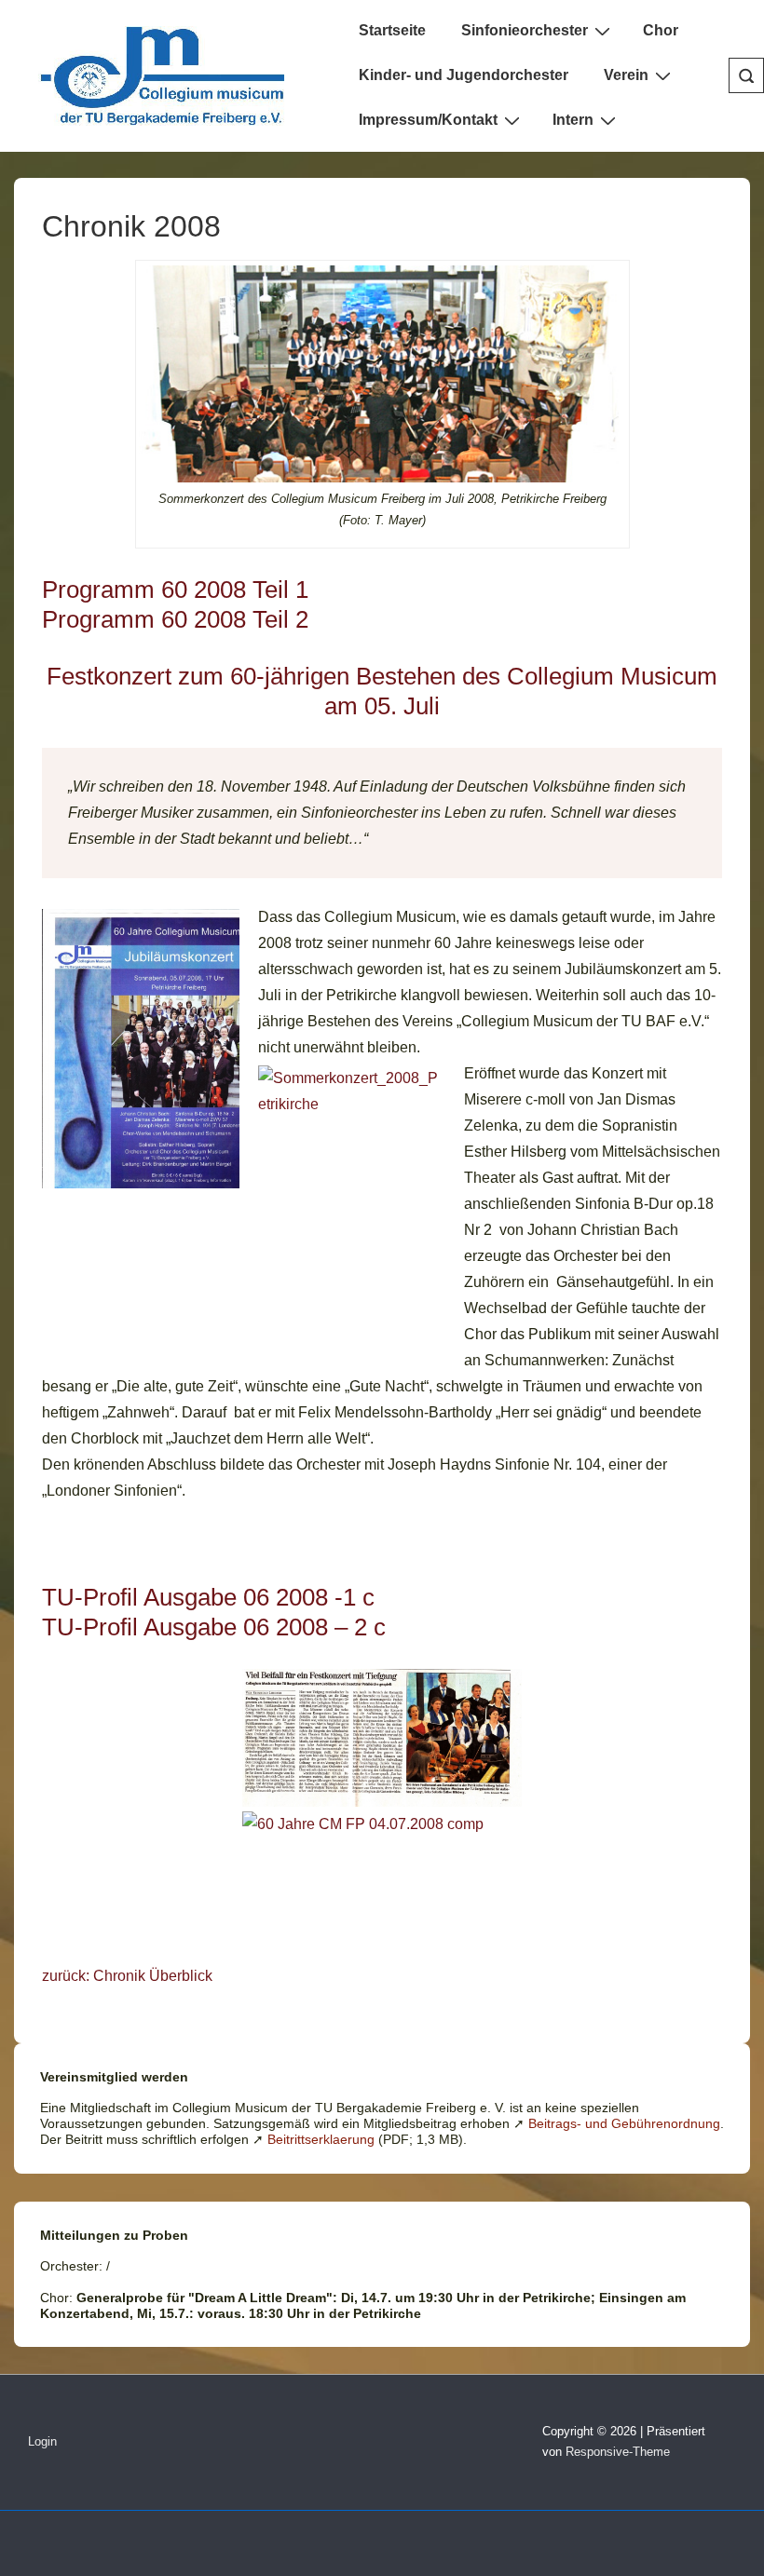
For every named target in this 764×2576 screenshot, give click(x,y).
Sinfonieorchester (525, 30)
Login (42, 2441)
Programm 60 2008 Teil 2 (175, 619)
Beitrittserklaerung (321, 2139)
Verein (626, 75)
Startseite (392, 30)
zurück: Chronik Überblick (127, 1976)
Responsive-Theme (618, 2452)
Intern (573, 120)
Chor (661, 30)
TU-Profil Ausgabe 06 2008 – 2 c (214, 1627)
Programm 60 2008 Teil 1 (175, 590)
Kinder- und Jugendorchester (464, 75)
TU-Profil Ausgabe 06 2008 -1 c (208, 1597)
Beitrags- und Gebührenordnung (624, 2123)
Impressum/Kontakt (428, 120)
